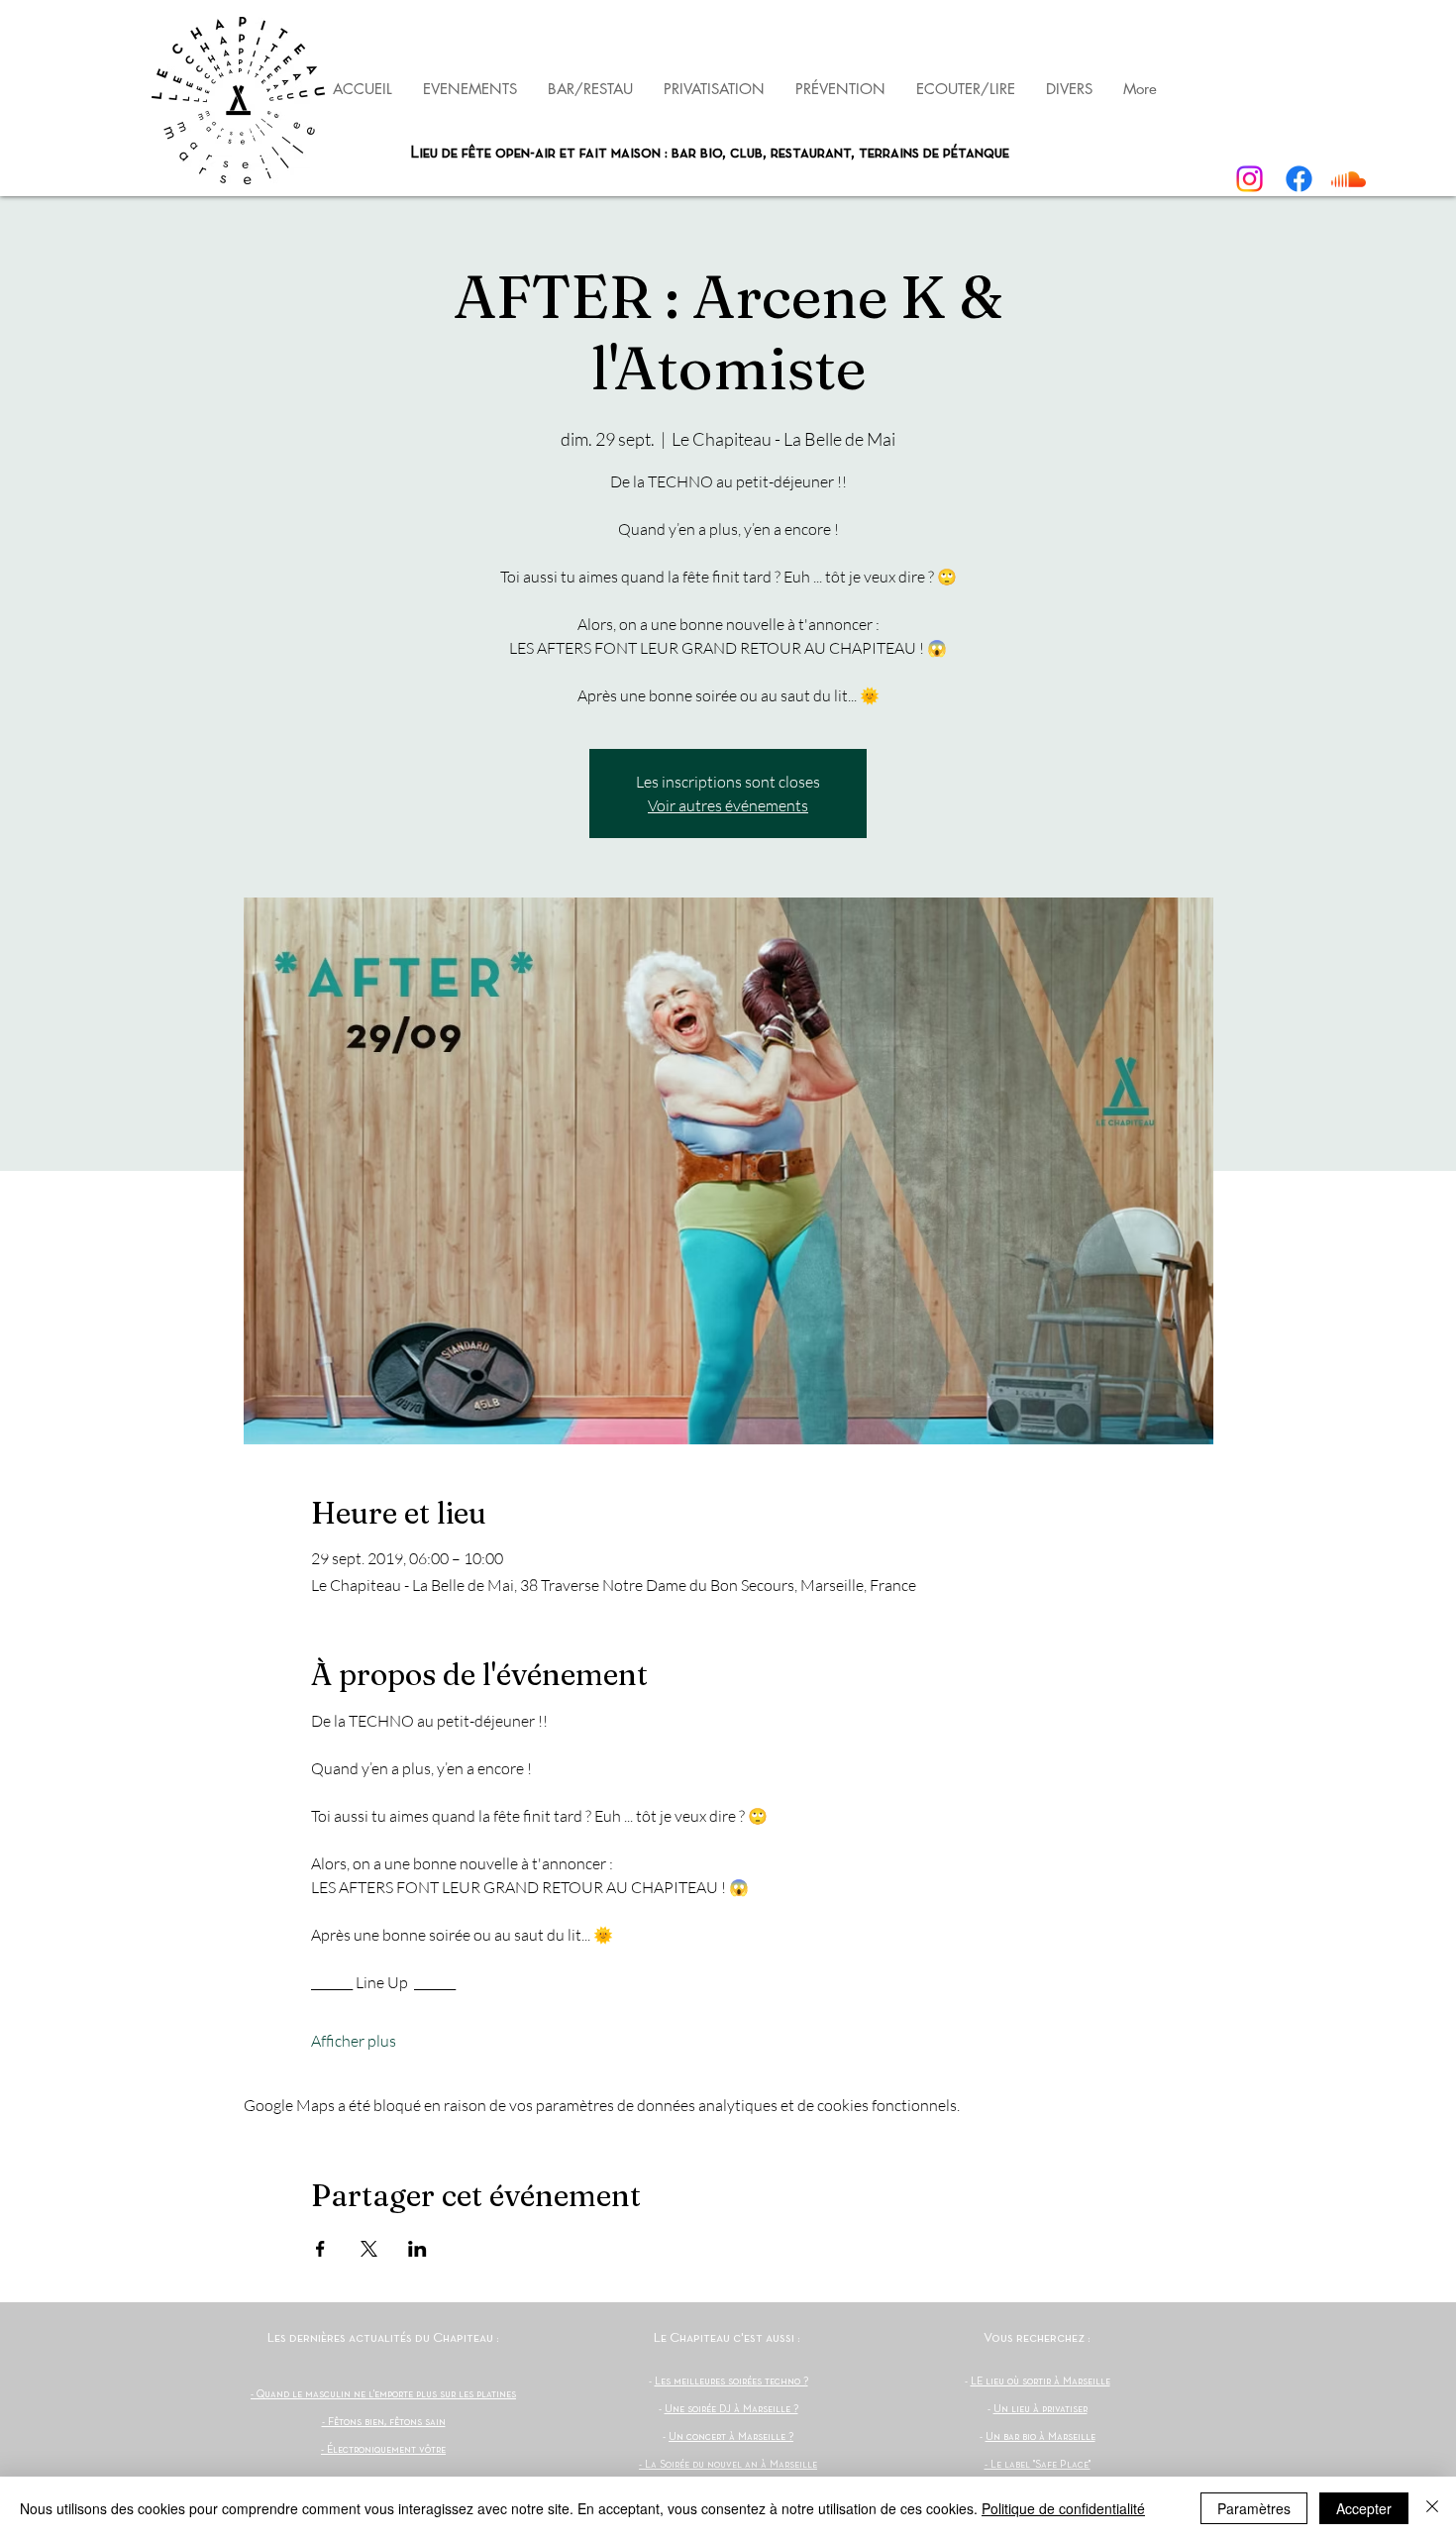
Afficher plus (354, 2041)
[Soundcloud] (1349, 179)
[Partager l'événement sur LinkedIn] (417, 2249)
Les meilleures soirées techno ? (731, 2381)
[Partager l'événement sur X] (369, 2249)
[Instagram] (1249, 179)
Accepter (1364, 2508)
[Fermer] (1432, 2508)
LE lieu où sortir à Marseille (1040, 2381)
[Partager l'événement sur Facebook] (320, 2249)
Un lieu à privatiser (1040, 2409)
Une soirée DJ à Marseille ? (731, 2409)
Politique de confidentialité (1063, 2508)
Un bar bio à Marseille (1040, 2437)
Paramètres (1254, 2508)
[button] (840, 89)
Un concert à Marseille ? (731, 2437)
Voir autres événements (728, 805)
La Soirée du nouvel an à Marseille (731, 2465)
